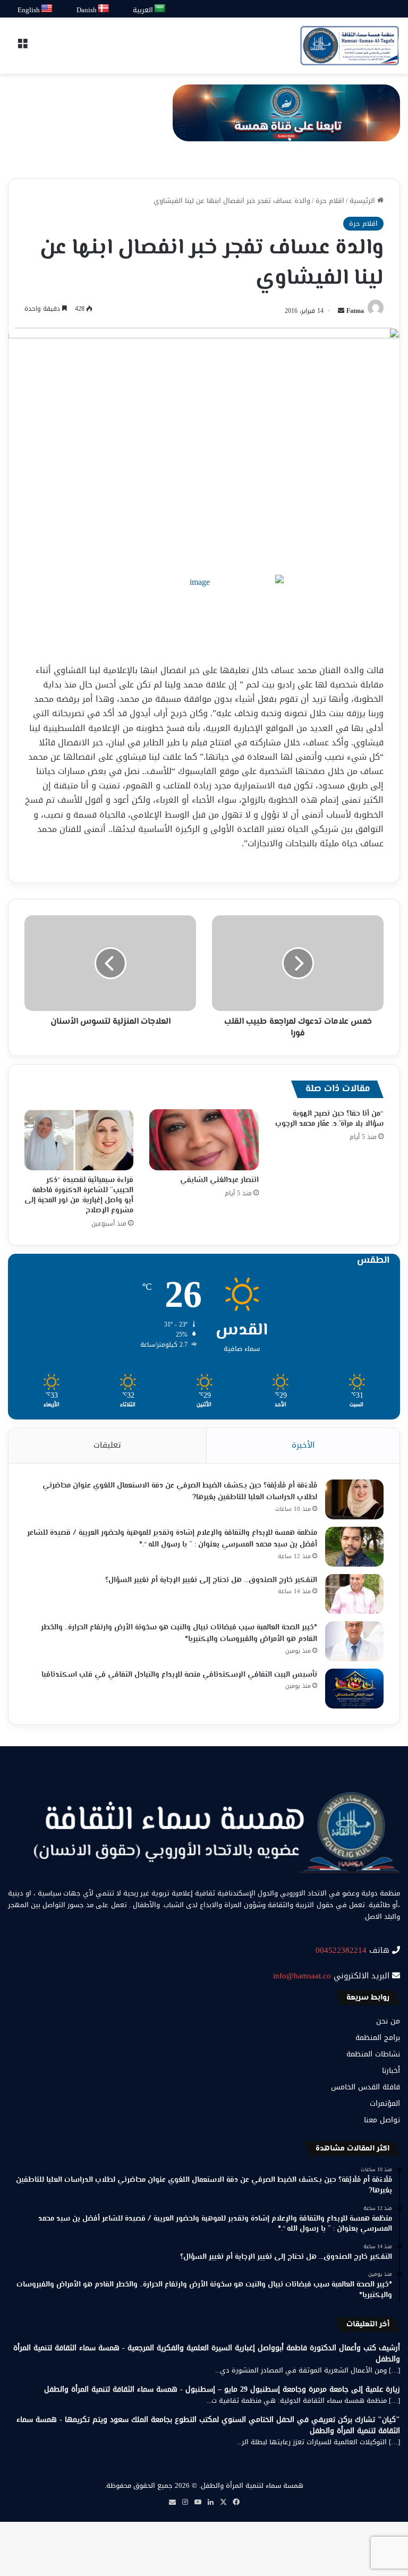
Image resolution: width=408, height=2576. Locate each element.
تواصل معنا (382, 2120)
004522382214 (341, 1950)
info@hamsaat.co (302, 1976)
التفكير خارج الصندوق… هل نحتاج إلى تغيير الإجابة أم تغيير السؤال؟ (211, 1580)
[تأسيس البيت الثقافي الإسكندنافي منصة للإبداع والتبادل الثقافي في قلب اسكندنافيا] (354, 1689)
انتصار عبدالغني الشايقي (219, 1180)
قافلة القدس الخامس (365, 2087)
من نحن (388, 2021)
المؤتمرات (385, 2103)
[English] (47, 9)
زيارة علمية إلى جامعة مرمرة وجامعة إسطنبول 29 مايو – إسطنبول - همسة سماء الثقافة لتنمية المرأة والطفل (222, 2389)
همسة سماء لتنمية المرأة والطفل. (251, 2485)
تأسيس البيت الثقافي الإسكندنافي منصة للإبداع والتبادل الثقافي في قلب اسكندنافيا (179, 1675)
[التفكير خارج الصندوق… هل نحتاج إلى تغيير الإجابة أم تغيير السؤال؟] (354, 1594)
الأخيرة (303, 1445)
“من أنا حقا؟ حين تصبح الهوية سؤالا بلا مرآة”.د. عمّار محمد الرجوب (329, 1119)
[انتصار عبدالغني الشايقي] (204, 1140)
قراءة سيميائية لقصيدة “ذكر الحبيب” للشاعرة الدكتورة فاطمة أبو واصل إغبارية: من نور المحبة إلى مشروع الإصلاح (79, 1196)
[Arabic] (160, 9)
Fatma (355, 311)
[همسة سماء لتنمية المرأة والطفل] (350, 46)
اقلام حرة (330, 201)
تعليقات (107, 1445)
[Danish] (104, 9)
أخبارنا (391, 2071)
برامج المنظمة (378, 2038)
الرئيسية (363, 201)
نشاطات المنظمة (373, 2054)
